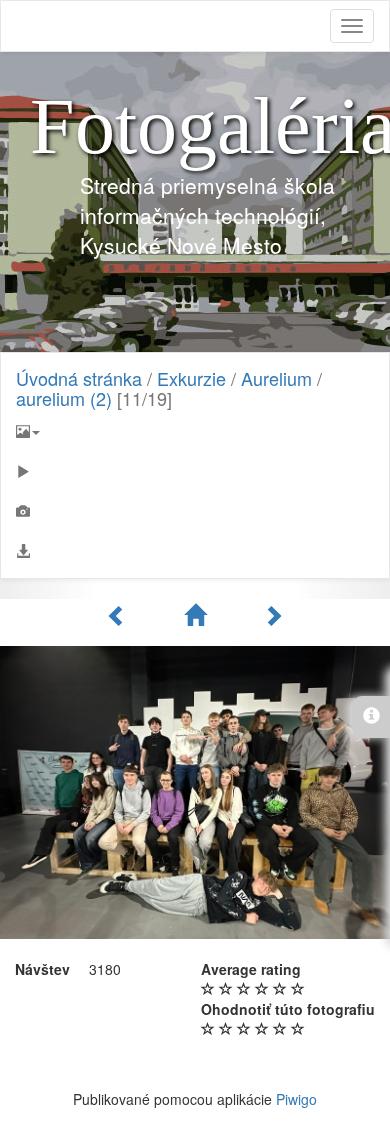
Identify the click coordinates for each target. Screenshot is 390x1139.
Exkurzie (191, 378)
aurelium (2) (64, 398)
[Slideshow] (195, 471)
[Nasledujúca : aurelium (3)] (273, 615)
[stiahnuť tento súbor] (195, 551)
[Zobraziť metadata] (195, 511)
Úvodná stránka (79, 378)
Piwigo (296, 1099)
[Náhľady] (198, 615)
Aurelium (276, 378)
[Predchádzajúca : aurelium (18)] (120, 615)
